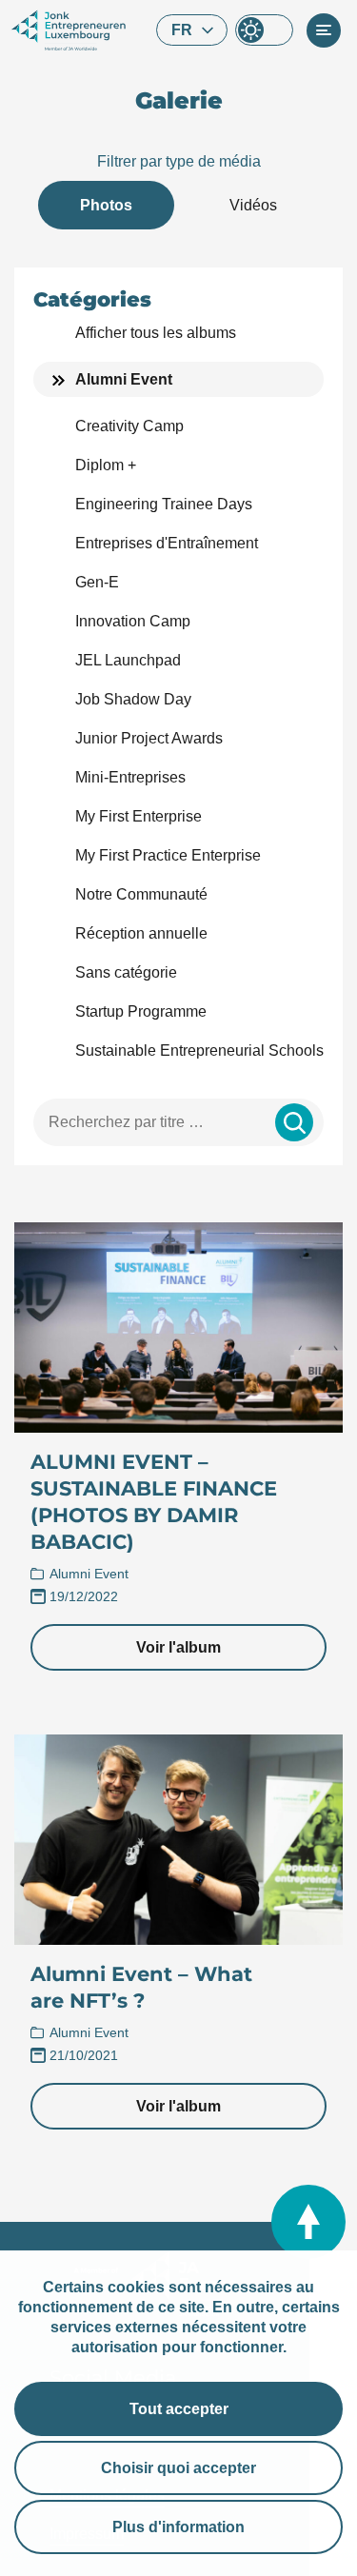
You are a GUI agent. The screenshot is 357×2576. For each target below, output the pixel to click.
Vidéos (253, 205)
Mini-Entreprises (130, 777)
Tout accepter (179, 2409)
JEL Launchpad (128, 660)
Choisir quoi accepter (178, 2468)
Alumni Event (124, 379)
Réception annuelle (141, 933)
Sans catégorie (126, 972)
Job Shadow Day (133, 699)
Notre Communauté (141, 894)
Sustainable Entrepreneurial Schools (199, 1050)
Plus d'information (178, 2527)
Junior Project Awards (149, 738)
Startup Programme (141, 1011)
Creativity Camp (129, 426)
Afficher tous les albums (156, 333)
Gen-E (97, 582)
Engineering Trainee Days (164, 504)
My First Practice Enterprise (168, 855)
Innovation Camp (133, 621)
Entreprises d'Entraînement (167, 543)
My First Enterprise (139, 816)
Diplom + (106, 465)
